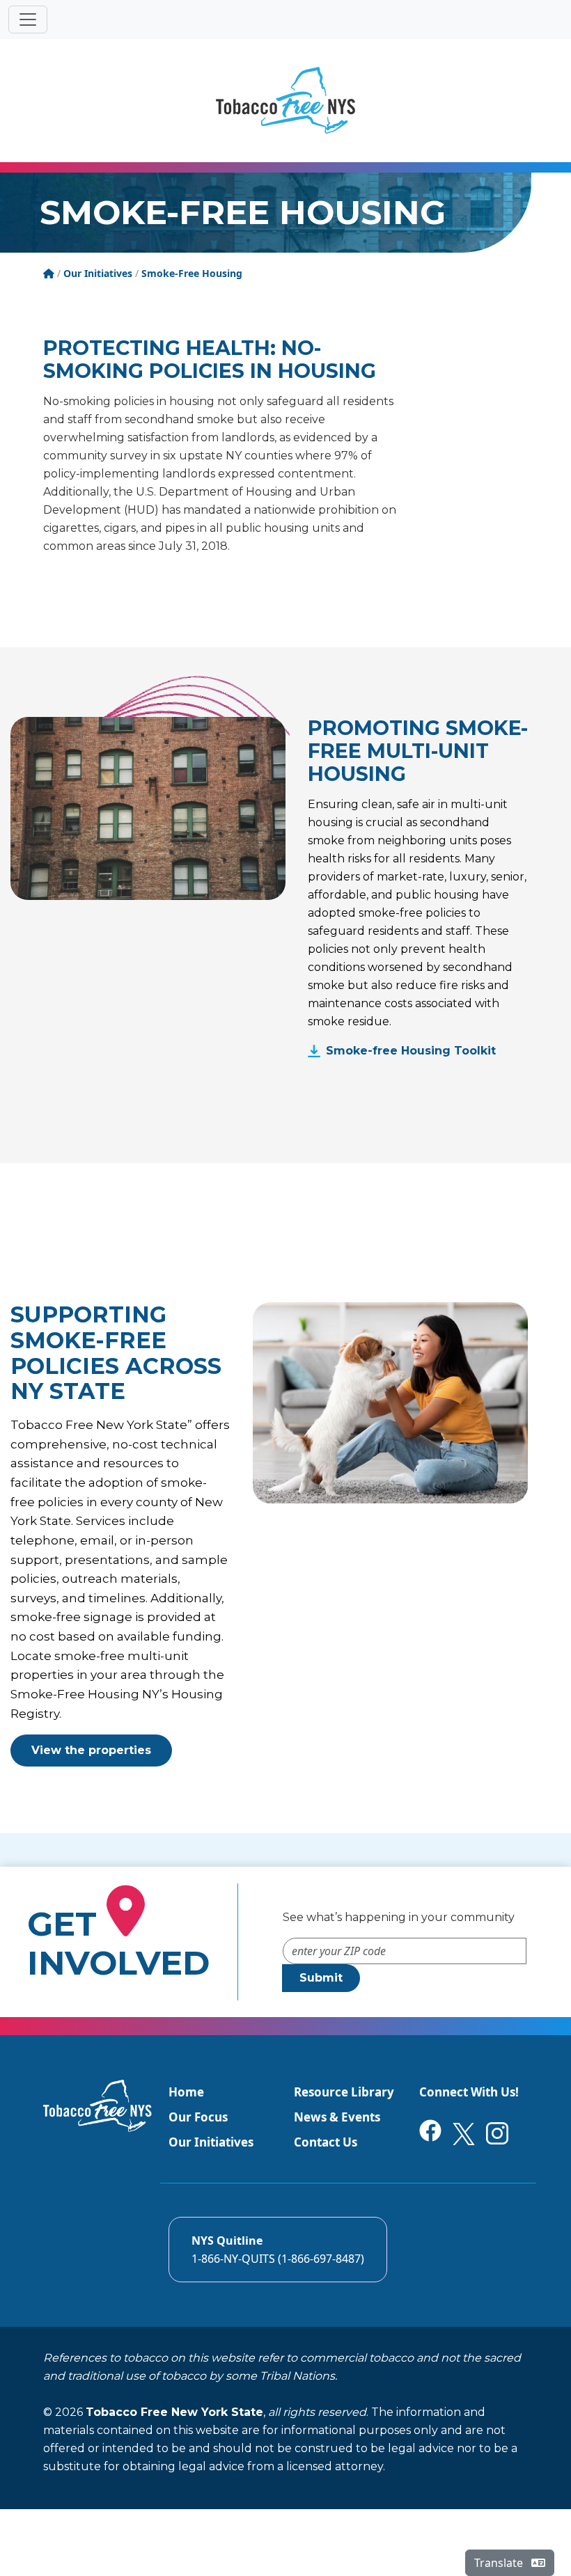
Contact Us (326, 2142)
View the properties (91, 1750)
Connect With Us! (469, 2092)
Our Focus (198, 2117)
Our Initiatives (211, 2142)
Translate (500, 2563)
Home (186, 2092)
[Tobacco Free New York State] (285, 100)
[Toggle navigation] (28, 19)
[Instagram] (497, 2132)
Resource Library (344, 2092)
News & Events (337, 2117)
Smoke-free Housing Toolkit (411, 1051)
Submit (321, 1978)
